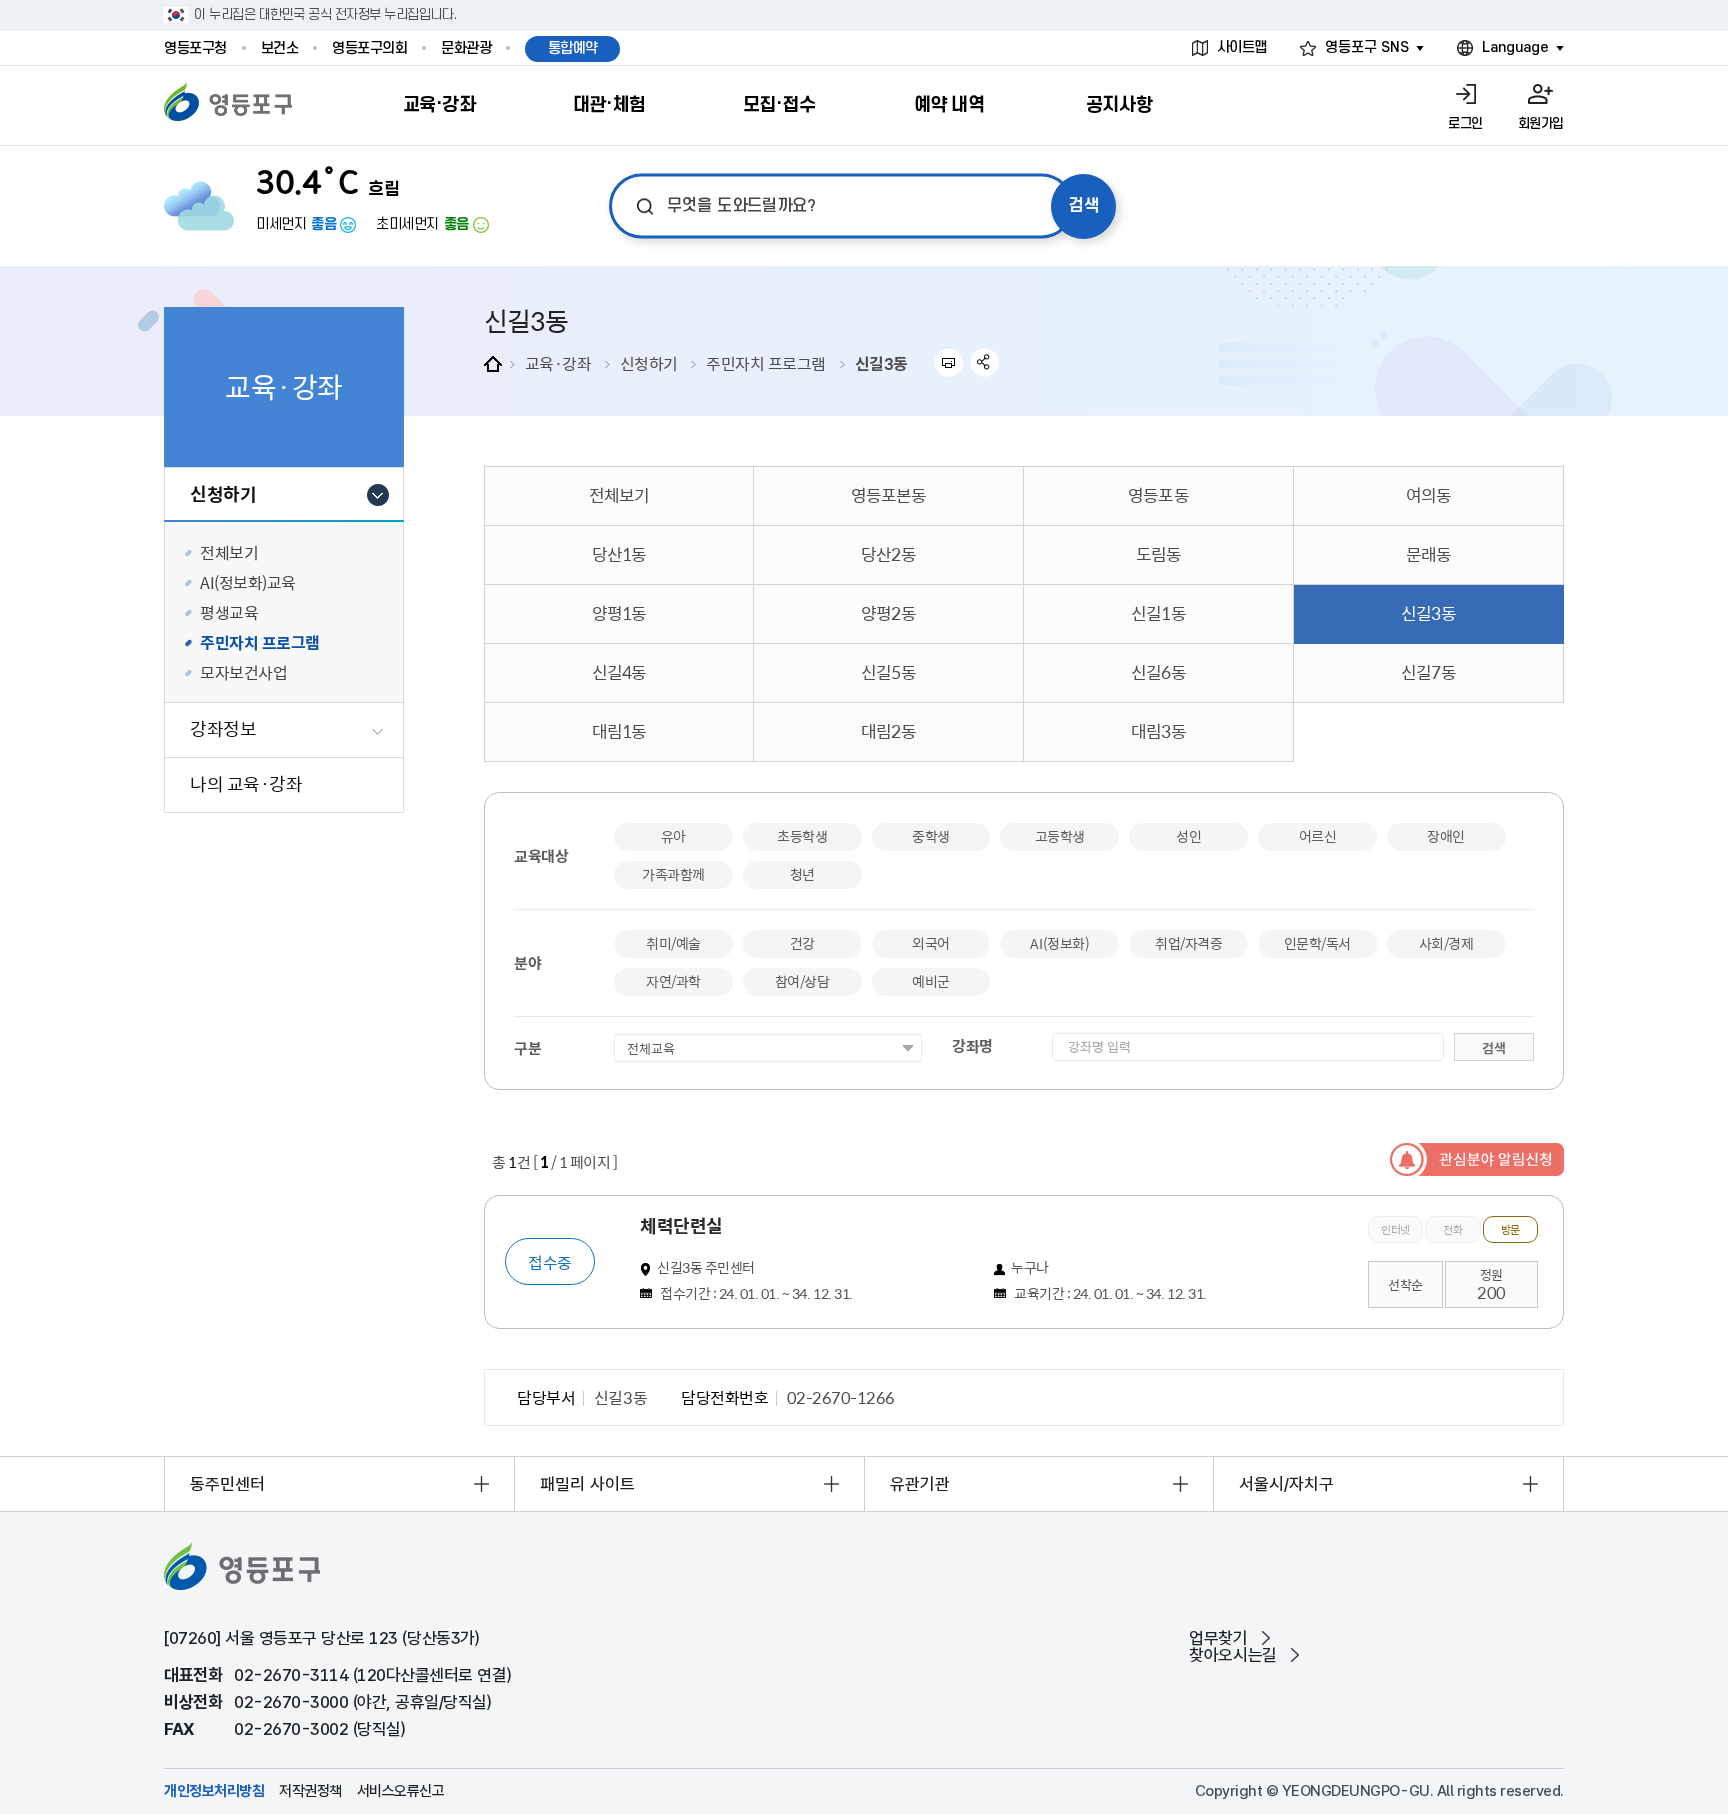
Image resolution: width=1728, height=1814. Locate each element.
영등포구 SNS (1367, 47)
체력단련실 (681, 1226)
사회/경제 (1446, 943)
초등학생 (802, 836)
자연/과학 (673, 981)
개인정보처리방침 (214, 1791)
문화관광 (466, 48)
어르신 (1318, 836)
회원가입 (1541, 123)
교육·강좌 (558, 363)
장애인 (1446, 836)
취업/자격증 (1188, 943)
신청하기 (649, 363)
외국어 (931, 943)
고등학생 (1060, 836)
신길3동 (881, 363)
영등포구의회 (369, 48)
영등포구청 (195, 48)
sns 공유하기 (985, 362)
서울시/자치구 (1286, 1484)
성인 (1188, 836)
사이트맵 (1242, 47)
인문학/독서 (1317, 943)
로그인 (1465, 123)
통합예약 (573, 48)
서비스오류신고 (401, 1791)
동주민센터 (227, 1484)
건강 (802, 943)
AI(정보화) (1059, 943)
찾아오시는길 (1232, 1655)
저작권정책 (310, 1791)
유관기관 (920, 1484)
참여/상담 (802, 981)
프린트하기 (948, 362)
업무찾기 (1218, 1638)
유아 (673, 836)
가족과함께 (673, 874)
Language (1515, 47)
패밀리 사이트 (587, 1484)
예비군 (931, 981)
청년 (802, 874)
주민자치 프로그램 (766, 363)
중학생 (931, 836)
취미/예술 (673, 943)
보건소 (280, 48)
